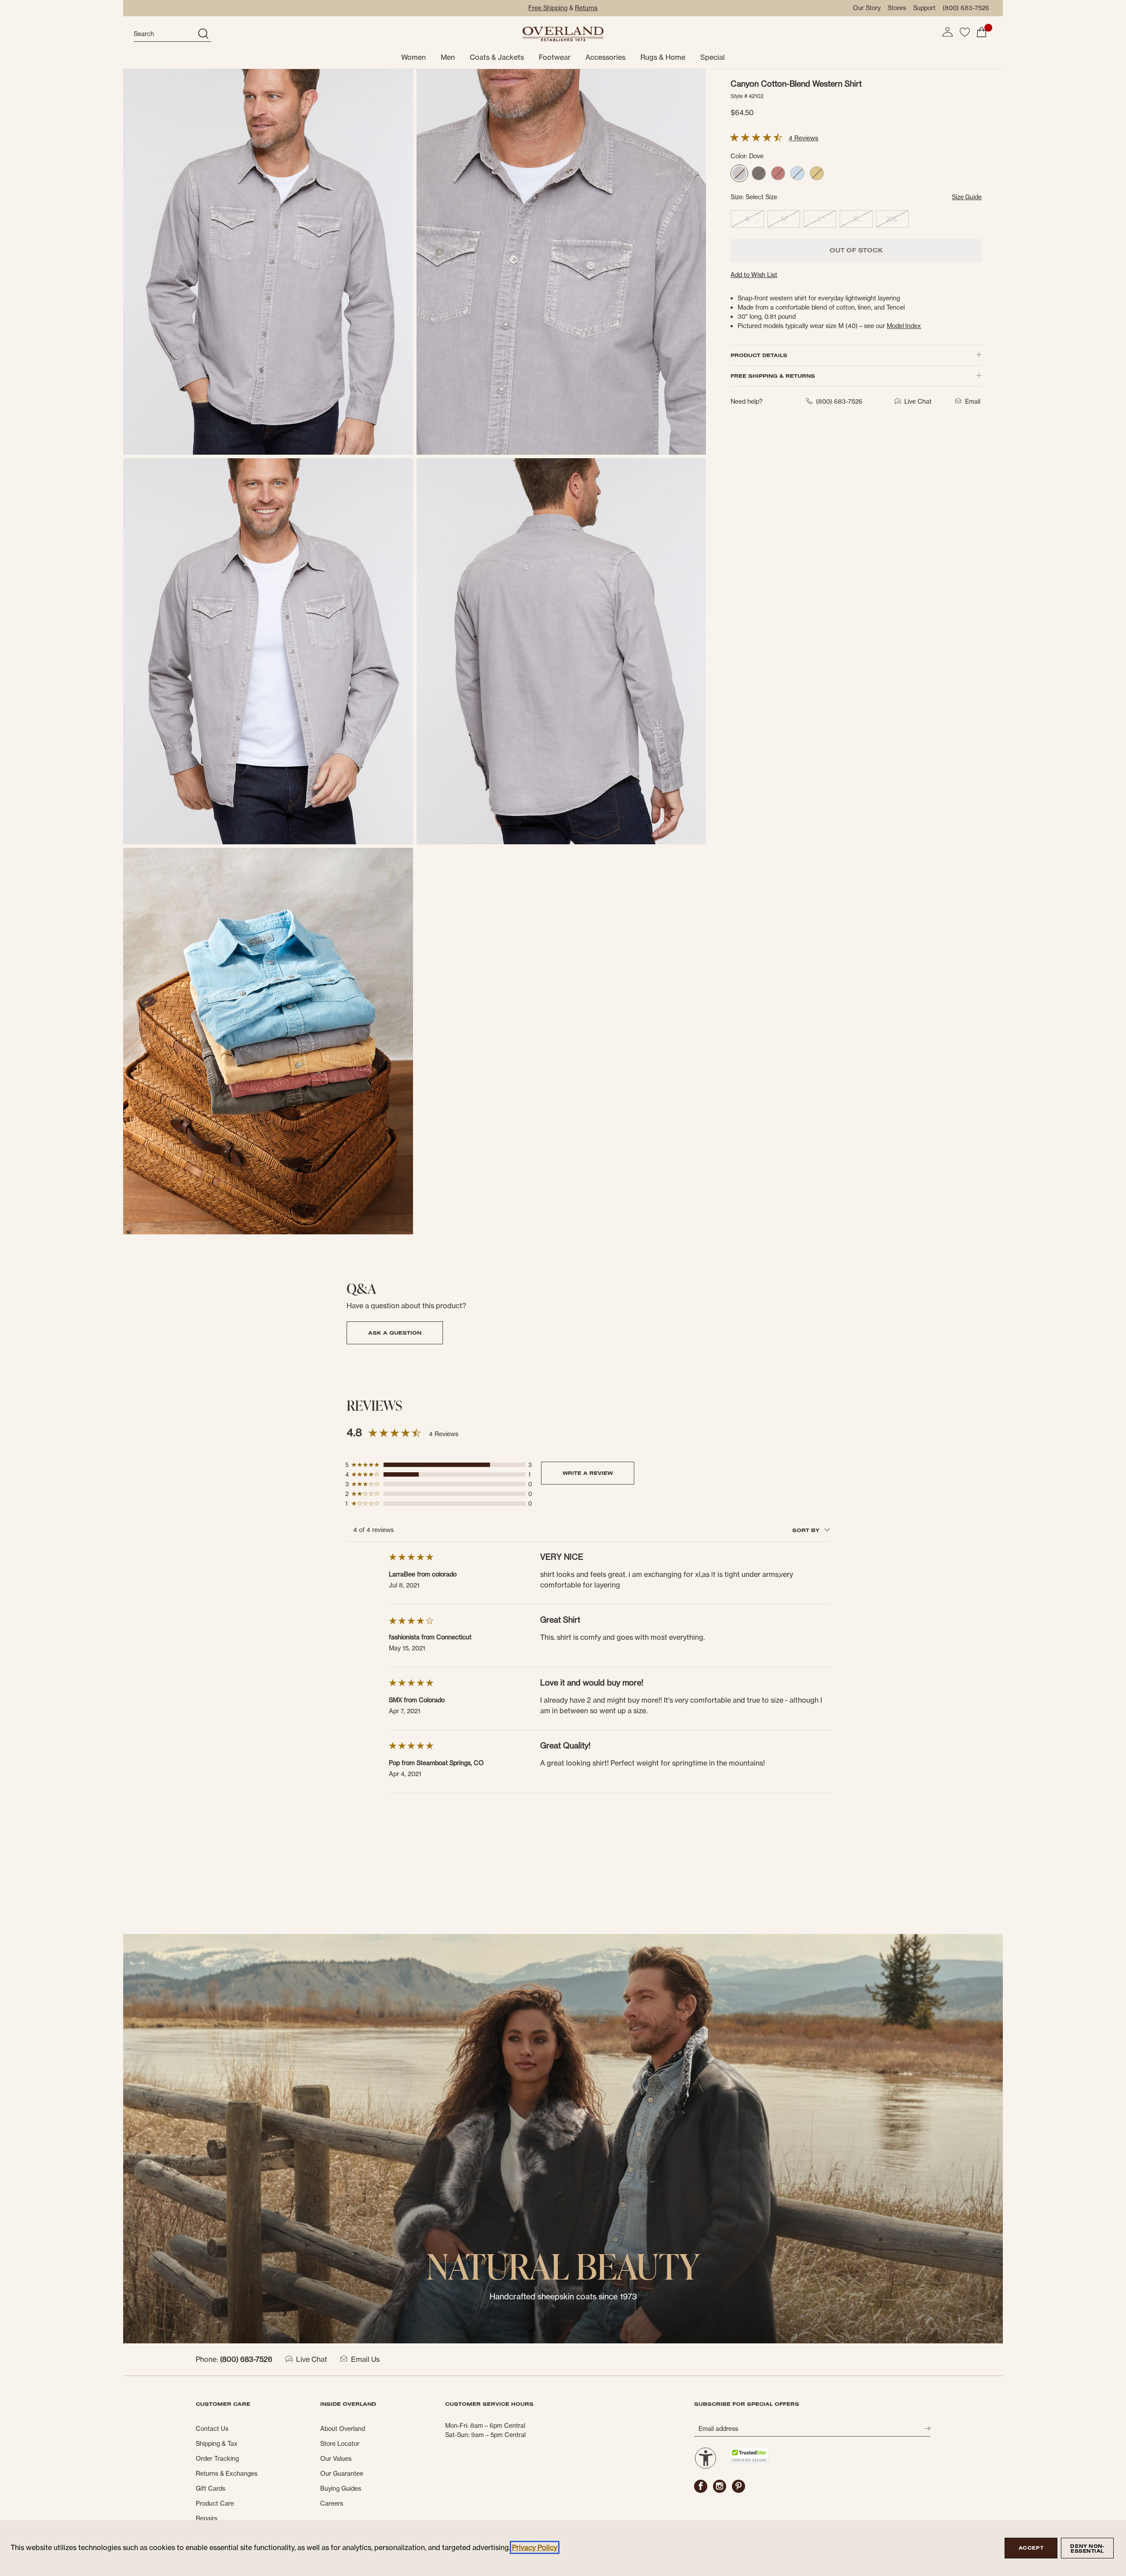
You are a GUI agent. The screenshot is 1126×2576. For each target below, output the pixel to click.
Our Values (336, 2459)
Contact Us (212, 2429)
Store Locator (340, 2444)
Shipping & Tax (217, 2444)
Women (413, 57)
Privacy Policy (535, 2547)
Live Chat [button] (918, 401)
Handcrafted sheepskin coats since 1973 (563, 2297)
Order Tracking (217, 2459)
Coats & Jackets (497, 57)
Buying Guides (341, 2488)
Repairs (207, 2518)
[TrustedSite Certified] (749, 2455)
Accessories (605, 57)
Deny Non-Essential (1087, 2549)
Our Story (867, 8)
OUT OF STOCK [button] (856, 250)
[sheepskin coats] (563, 2138)
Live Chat (312, 2359)
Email (973, 401)
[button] (947, 32)
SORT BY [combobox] (807, 1530)
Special (713, 57)
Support (924, 8)
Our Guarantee (342, 2474)
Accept (1031, 2548)
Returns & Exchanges (227, 2474)
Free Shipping (548, 8)
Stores (897, 8)
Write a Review (588, 1473)
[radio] (739, 173)
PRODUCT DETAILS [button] (759, 355)
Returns (586, 8)
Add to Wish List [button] (754, 275)
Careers (332, 2503)
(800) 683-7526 (966, 8)
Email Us (365, 2359)
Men (448, 57)
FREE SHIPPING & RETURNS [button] (773, 376)
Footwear (555, 57)
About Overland (343, 2429)
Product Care (215, 2503)
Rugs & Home (663, 57)
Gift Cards (210, 2488)
